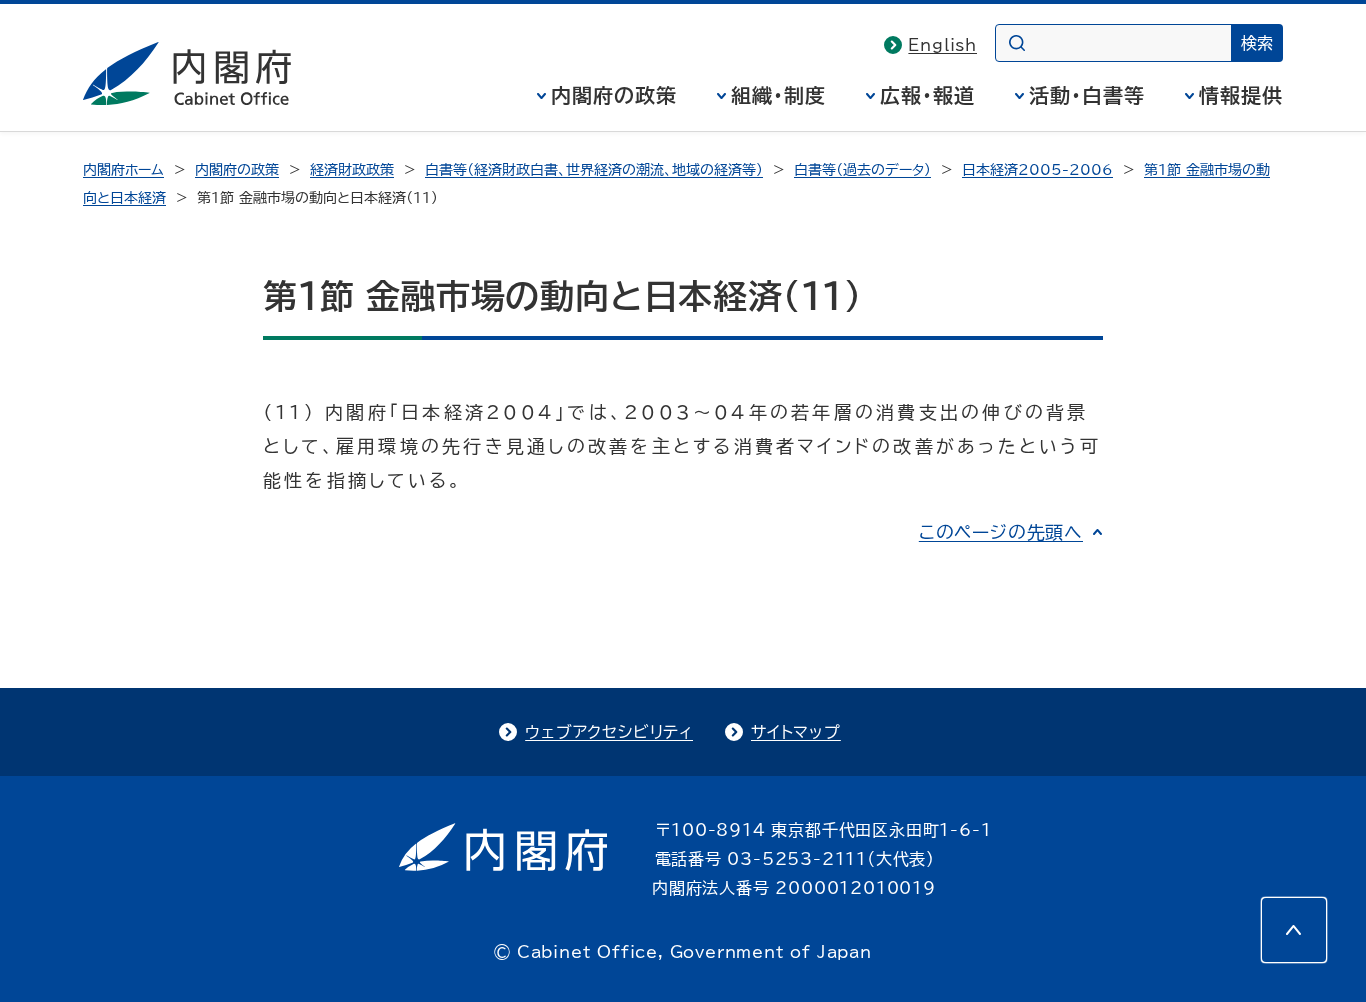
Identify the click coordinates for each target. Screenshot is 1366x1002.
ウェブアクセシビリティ (609, 732)
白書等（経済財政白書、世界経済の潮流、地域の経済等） (594, 170)
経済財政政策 (352, 170)
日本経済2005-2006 (1037, 170)
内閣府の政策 (614, 95)
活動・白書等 (1087, 95)
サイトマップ (796, 732)
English (942, 45)
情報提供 (1241, 95)
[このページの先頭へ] (1294, 930)
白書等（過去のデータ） (862, 170)
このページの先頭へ (1001, 532)
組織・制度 (778, 95)
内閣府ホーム (123, 170)
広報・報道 (927, 95)
